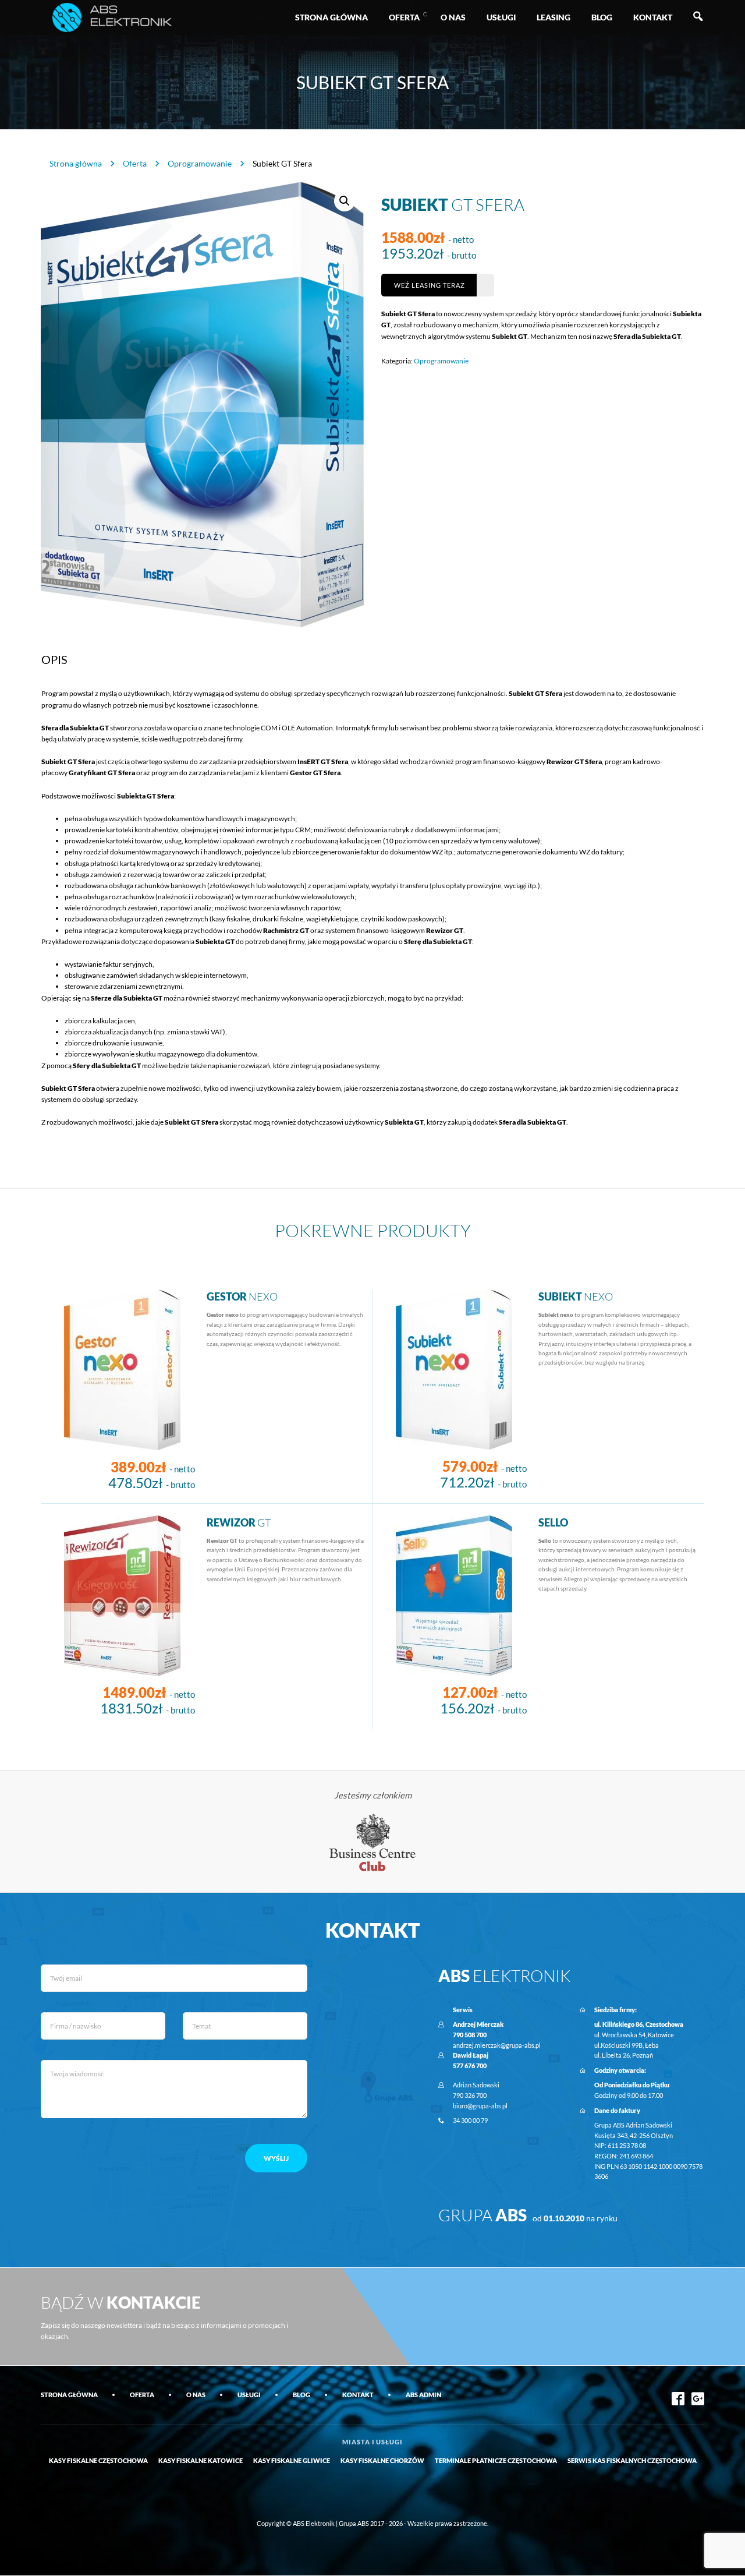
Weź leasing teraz (430, 285)
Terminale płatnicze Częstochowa (496, 2460)
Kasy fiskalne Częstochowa (98, 2460)
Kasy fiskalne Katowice (201, 2460)
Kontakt (653, 17)
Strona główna (331, 17)
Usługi (501, 17)
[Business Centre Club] (373, 1842)
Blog (602, 17)
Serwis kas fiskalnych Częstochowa (632, 2460)
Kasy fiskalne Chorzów (382, 2460)
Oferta (404, 17)
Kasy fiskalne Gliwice (292, 2460)
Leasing (554, 17)
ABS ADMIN (423, 2395)
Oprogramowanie (200, 163)
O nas (453, 17)
